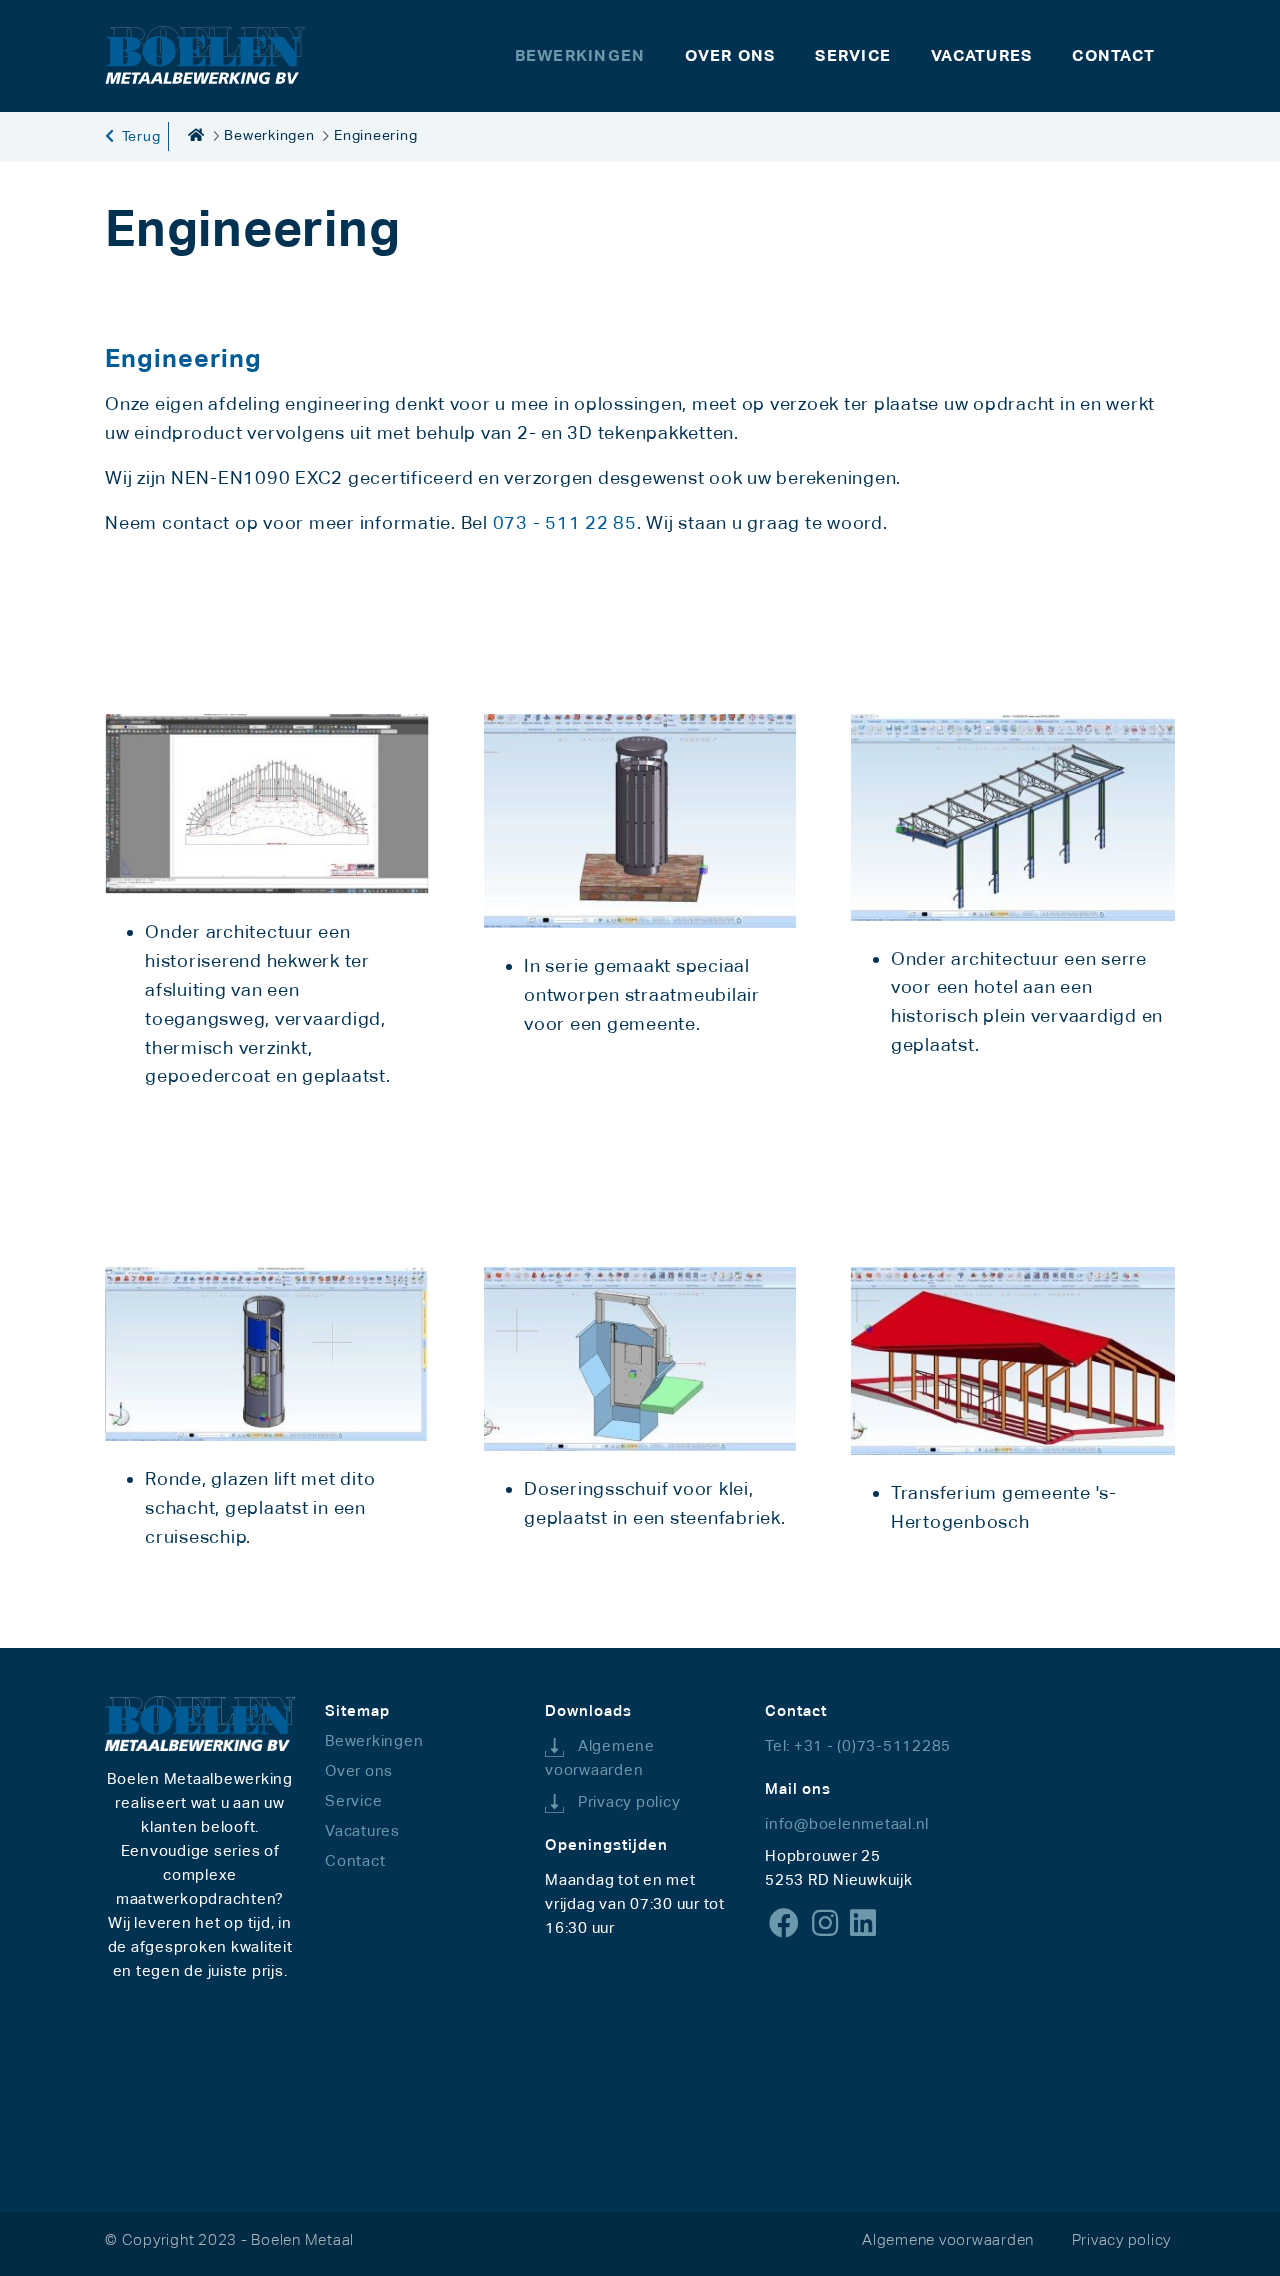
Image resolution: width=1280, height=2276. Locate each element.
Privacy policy (629, 1801)
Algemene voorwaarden (948, 2239)
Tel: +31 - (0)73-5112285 (858, 1745)
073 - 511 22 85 (565, 522)
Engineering (375, 135)
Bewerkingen (269, 135)
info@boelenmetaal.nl (847, 1823)
